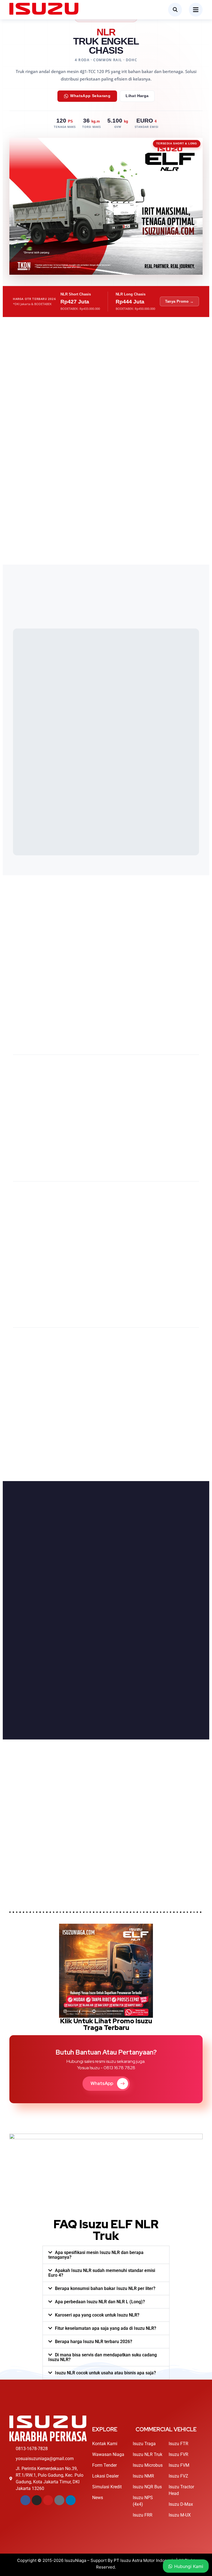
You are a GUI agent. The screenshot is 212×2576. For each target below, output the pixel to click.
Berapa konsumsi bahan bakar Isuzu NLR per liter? (105, 2288)
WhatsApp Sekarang (90, 96)
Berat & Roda (108, 1549)
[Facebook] (25, 2500)
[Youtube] (48, 2500)
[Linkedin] (71, 2500)
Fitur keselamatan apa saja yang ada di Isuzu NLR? (106, 2328)
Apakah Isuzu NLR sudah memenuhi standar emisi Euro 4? (102, 2273)
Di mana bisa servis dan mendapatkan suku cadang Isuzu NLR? (103, 2357)
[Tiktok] (59, 2500)
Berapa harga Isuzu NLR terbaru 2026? (94, 2342)
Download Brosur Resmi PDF (50, 1720)
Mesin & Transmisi (65, 1549)
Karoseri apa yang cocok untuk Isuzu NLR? (97, 2315)
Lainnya (142, 1549)
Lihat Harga (137, 96)
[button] (106, 2255)
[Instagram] (37, 2500)
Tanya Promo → (179, 301)
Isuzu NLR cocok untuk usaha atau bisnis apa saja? (105, 2373)
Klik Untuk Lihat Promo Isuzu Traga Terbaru (106, 2024)
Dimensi (27, 1549)
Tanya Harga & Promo (58, 1880)
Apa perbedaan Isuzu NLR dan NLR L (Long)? (100, 2302)
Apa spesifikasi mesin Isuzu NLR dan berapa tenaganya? (96, 2255)
